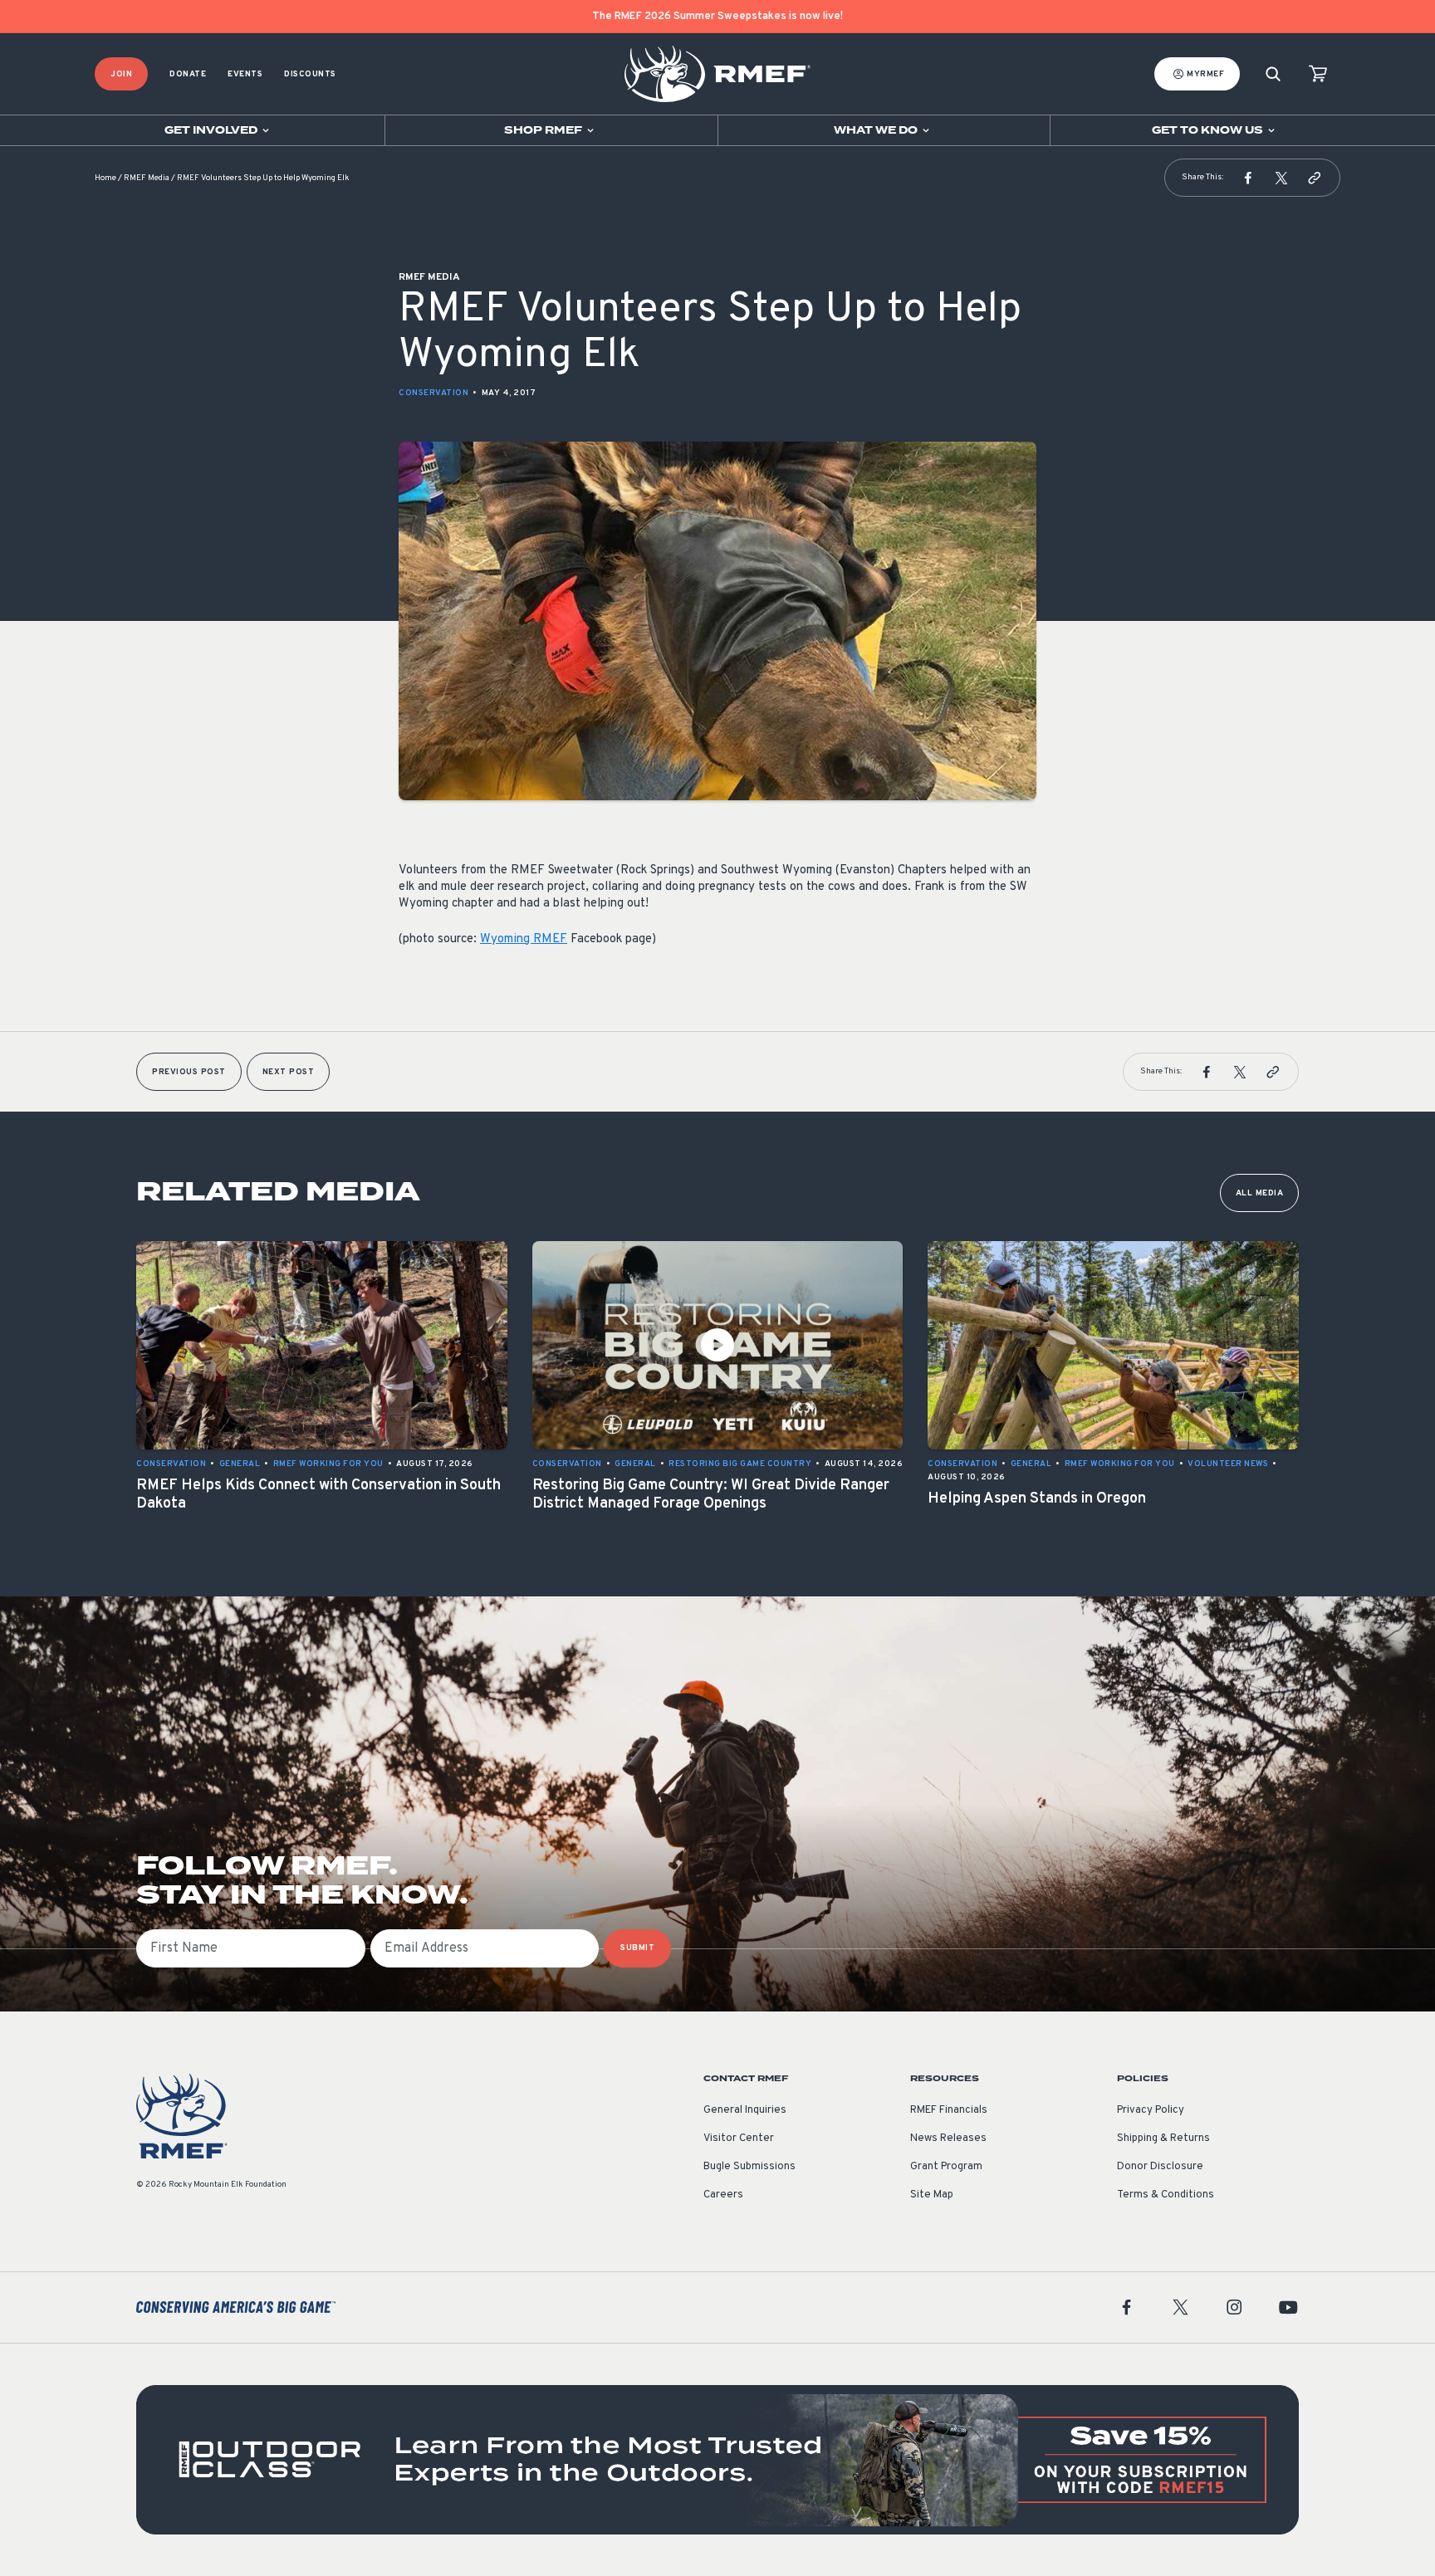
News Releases (948, 2139)
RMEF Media (147, 178)
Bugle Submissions (749, 2167)
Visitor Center (739, 2139)
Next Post (289, 1072)
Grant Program (946, 2167)
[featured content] (717, 2460)
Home (105, 178)
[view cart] (1318, 74)
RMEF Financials (949, 2110)
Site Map (932, 2195)
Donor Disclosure (1160, 2167)
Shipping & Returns (1163, 2139)
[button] (1248, 178)
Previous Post (189, 1072)
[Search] (1273, 74)
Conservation (433, 393)
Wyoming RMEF (524, 939)
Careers (723, 2195)
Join (121, 74)
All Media (1260, 1193)
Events (245, 74)
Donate (188, 74)
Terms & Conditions (1166, 2195)
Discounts (310, 74)
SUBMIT (637, 1948)
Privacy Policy (1151, 2110)
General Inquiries (745, 2110)
